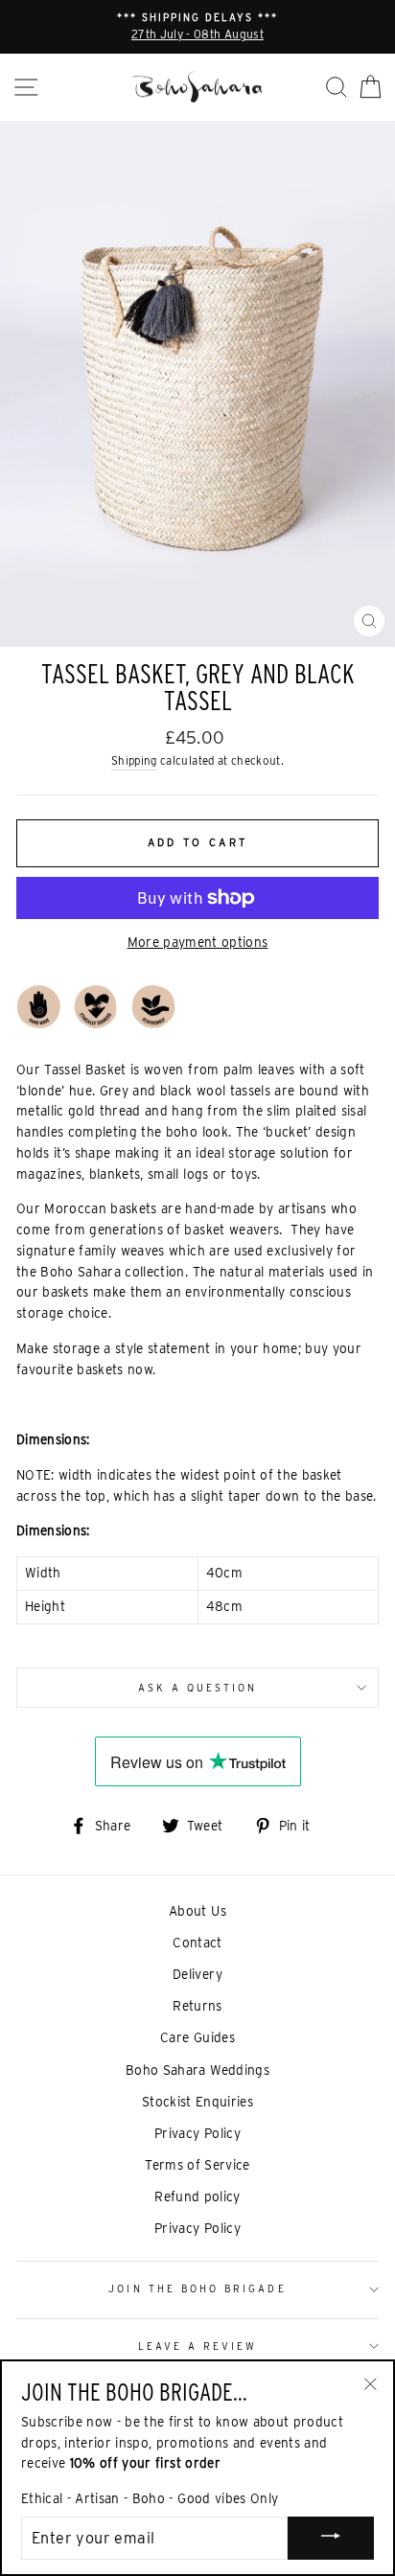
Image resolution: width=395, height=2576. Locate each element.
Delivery (197, 1974)
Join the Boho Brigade (197, 2288)
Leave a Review (198, 2346)
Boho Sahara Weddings (197, 2070)
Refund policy (197, 2196)
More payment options (198, 942)
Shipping (134, 761)
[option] (197, 27)
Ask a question (198, 1688)
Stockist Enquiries (197, 2102)
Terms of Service (197, 2165)
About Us (197, 1911)
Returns (197, 2006)
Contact (197, 1943)
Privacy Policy (197, 2133)
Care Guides (197, 2037)
